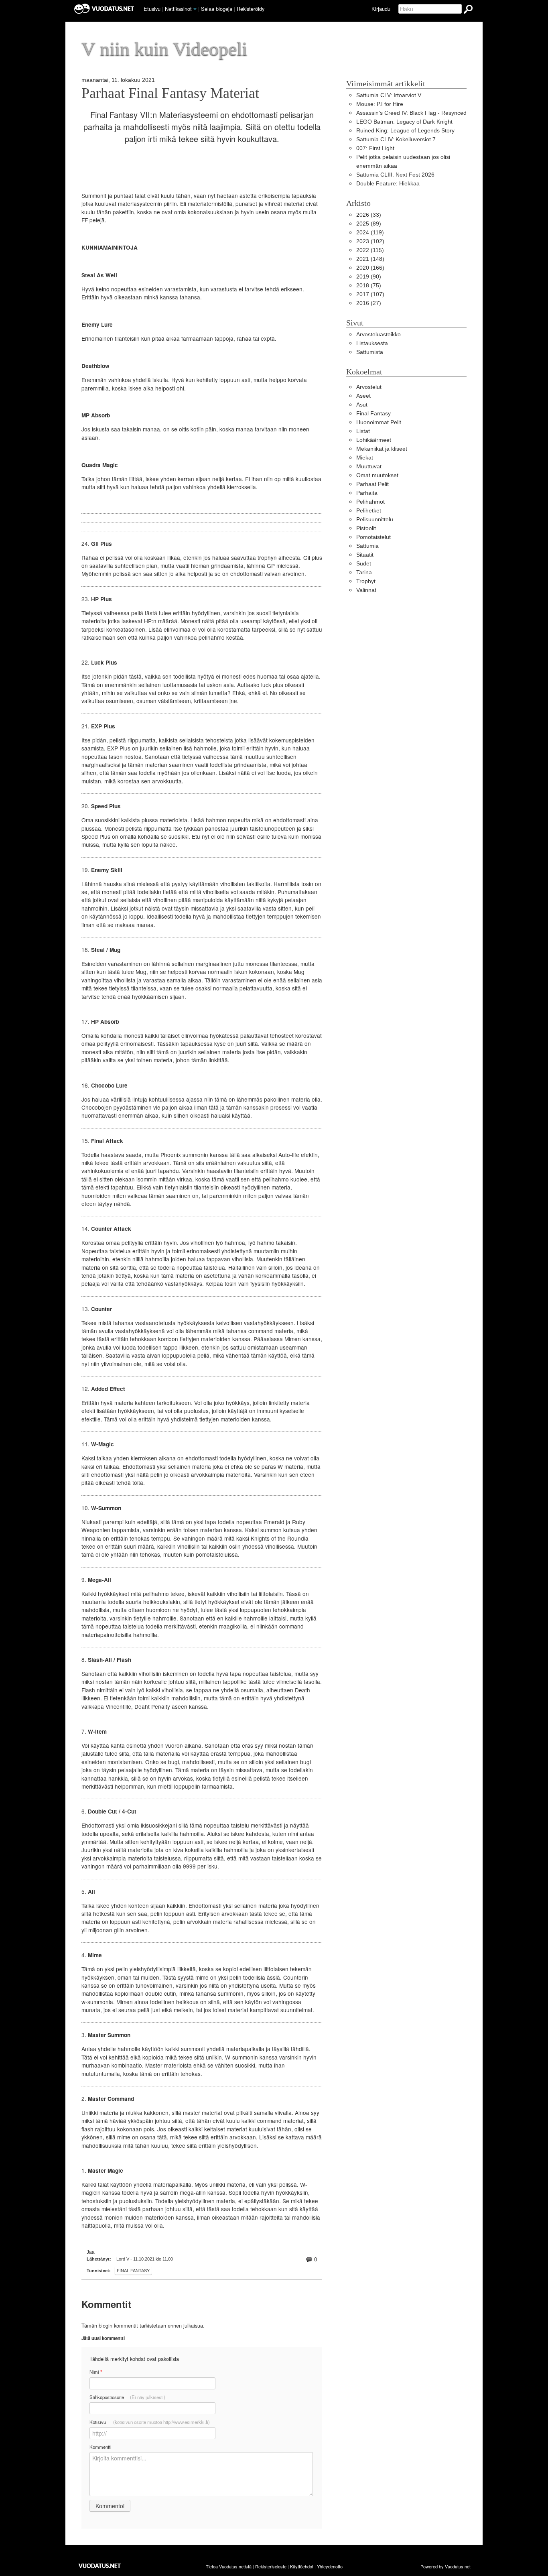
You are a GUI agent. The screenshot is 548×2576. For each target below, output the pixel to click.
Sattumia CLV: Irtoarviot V (389, 95)
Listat (363, 431)
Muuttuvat (369, 467)
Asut (362, 405)
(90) (369, 277)
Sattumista (370, 352)
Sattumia (367, 546)
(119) (370, 233)
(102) (370, 241)
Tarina (364, 572)
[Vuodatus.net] (100, 2566)
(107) (370, 294)
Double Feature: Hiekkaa (388, 184)
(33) (369, 215)
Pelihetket (369, 511)
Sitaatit (365, 555)
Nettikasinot (178, 9)
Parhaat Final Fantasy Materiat (170, 93)
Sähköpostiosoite (127, 2397)
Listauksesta (372, 343)
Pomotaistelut (373, 537)
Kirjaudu (381, 9)
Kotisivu (150, 2422)
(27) (369, 303)
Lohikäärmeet (374, 440)
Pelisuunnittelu (375, 519)
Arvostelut (369, 387)
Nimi (96, 2372)
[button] (195, 9)
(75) (369, 286)
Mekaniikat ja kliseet (382, 449)
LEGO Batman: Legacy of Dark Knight (404, 122)
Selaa (217, 9)
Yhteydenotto (330, 2566)
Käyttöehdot (302, 2566)
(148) (370, 259)
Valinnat (366, 590)
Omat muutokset (377, 475)
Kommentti (100, 2447)
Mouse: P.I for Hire (380, 104)
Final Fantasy (133, 2271)
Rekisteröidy (251, 9)
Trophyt (366, 581)
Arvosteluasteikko (379, 334)
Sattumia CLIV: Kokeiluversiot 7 (396, 139)
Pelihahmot (370, 502)
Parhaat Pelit (372, 484)
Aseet (363, 396)
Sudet (364, 564)
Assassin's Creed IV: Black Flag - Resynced (411, 113)
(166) (370, 268)
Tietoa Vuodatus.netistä (229, 2566)
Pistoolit (366, 528)
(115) (370, 250)
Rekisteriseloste (271, 2566)
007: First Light (375, 148)
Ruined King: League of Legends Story (405, 131)
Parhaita (367, 493)
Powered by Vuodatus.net (446, 2566)
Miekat (365, 458)
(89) (369, 224)
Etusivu (152, 9)
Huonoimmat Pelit (379, 422)
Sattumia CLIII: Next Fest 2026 (395, 175)
